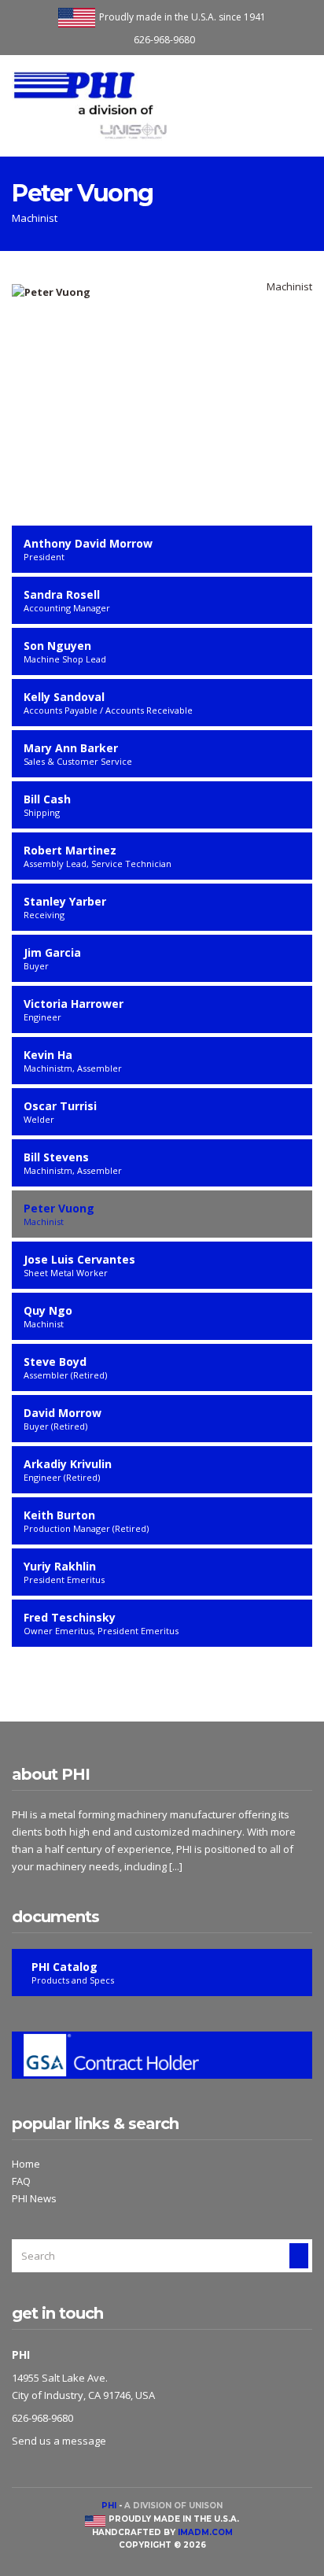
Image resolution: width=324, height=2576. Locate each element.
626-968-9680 (164, 40)
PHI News (34, 2198)
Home (26, 2164)
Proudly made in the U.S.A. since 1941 (182, 17)
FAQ (21, 2181)
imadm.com (205, 2532)
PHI (109, 2506)
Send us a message (59, 2441)
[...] (176, 1866)
